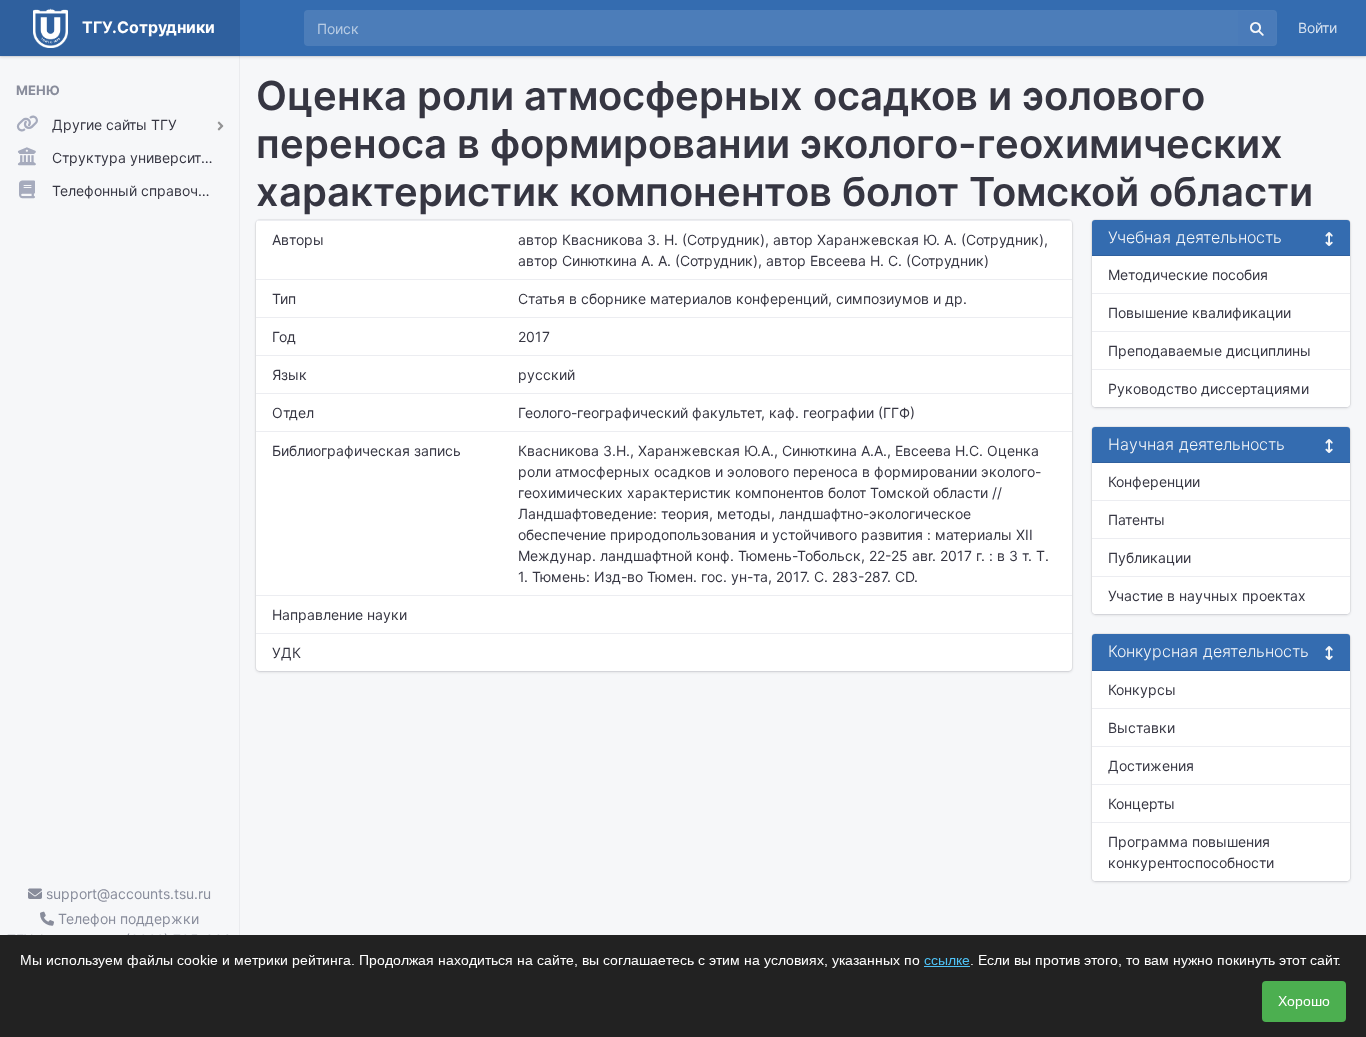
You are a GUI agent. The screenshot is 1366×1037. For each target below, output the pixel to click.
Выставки (1141, 727)
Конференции (1154, 481)
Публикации (1149, 557)
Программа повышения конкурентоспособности (1191, 852)
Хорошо (1304, 1001)
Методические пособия (1188, 274)
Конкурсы (1142, 689)
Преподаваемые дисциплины (1209, 350)
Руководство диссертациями (1208, 388)
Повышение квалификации (1199, 312)
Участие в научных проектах (1207, 595)
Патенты (1136, 519)
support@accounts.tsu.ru (126, 893)
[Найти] (1257, 28)
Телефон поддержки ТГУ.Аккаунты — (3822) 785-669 (119, 929)
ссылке (947, 960)
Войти (1317, 27)
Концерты (1141, 803)
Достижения (1151, 765)
